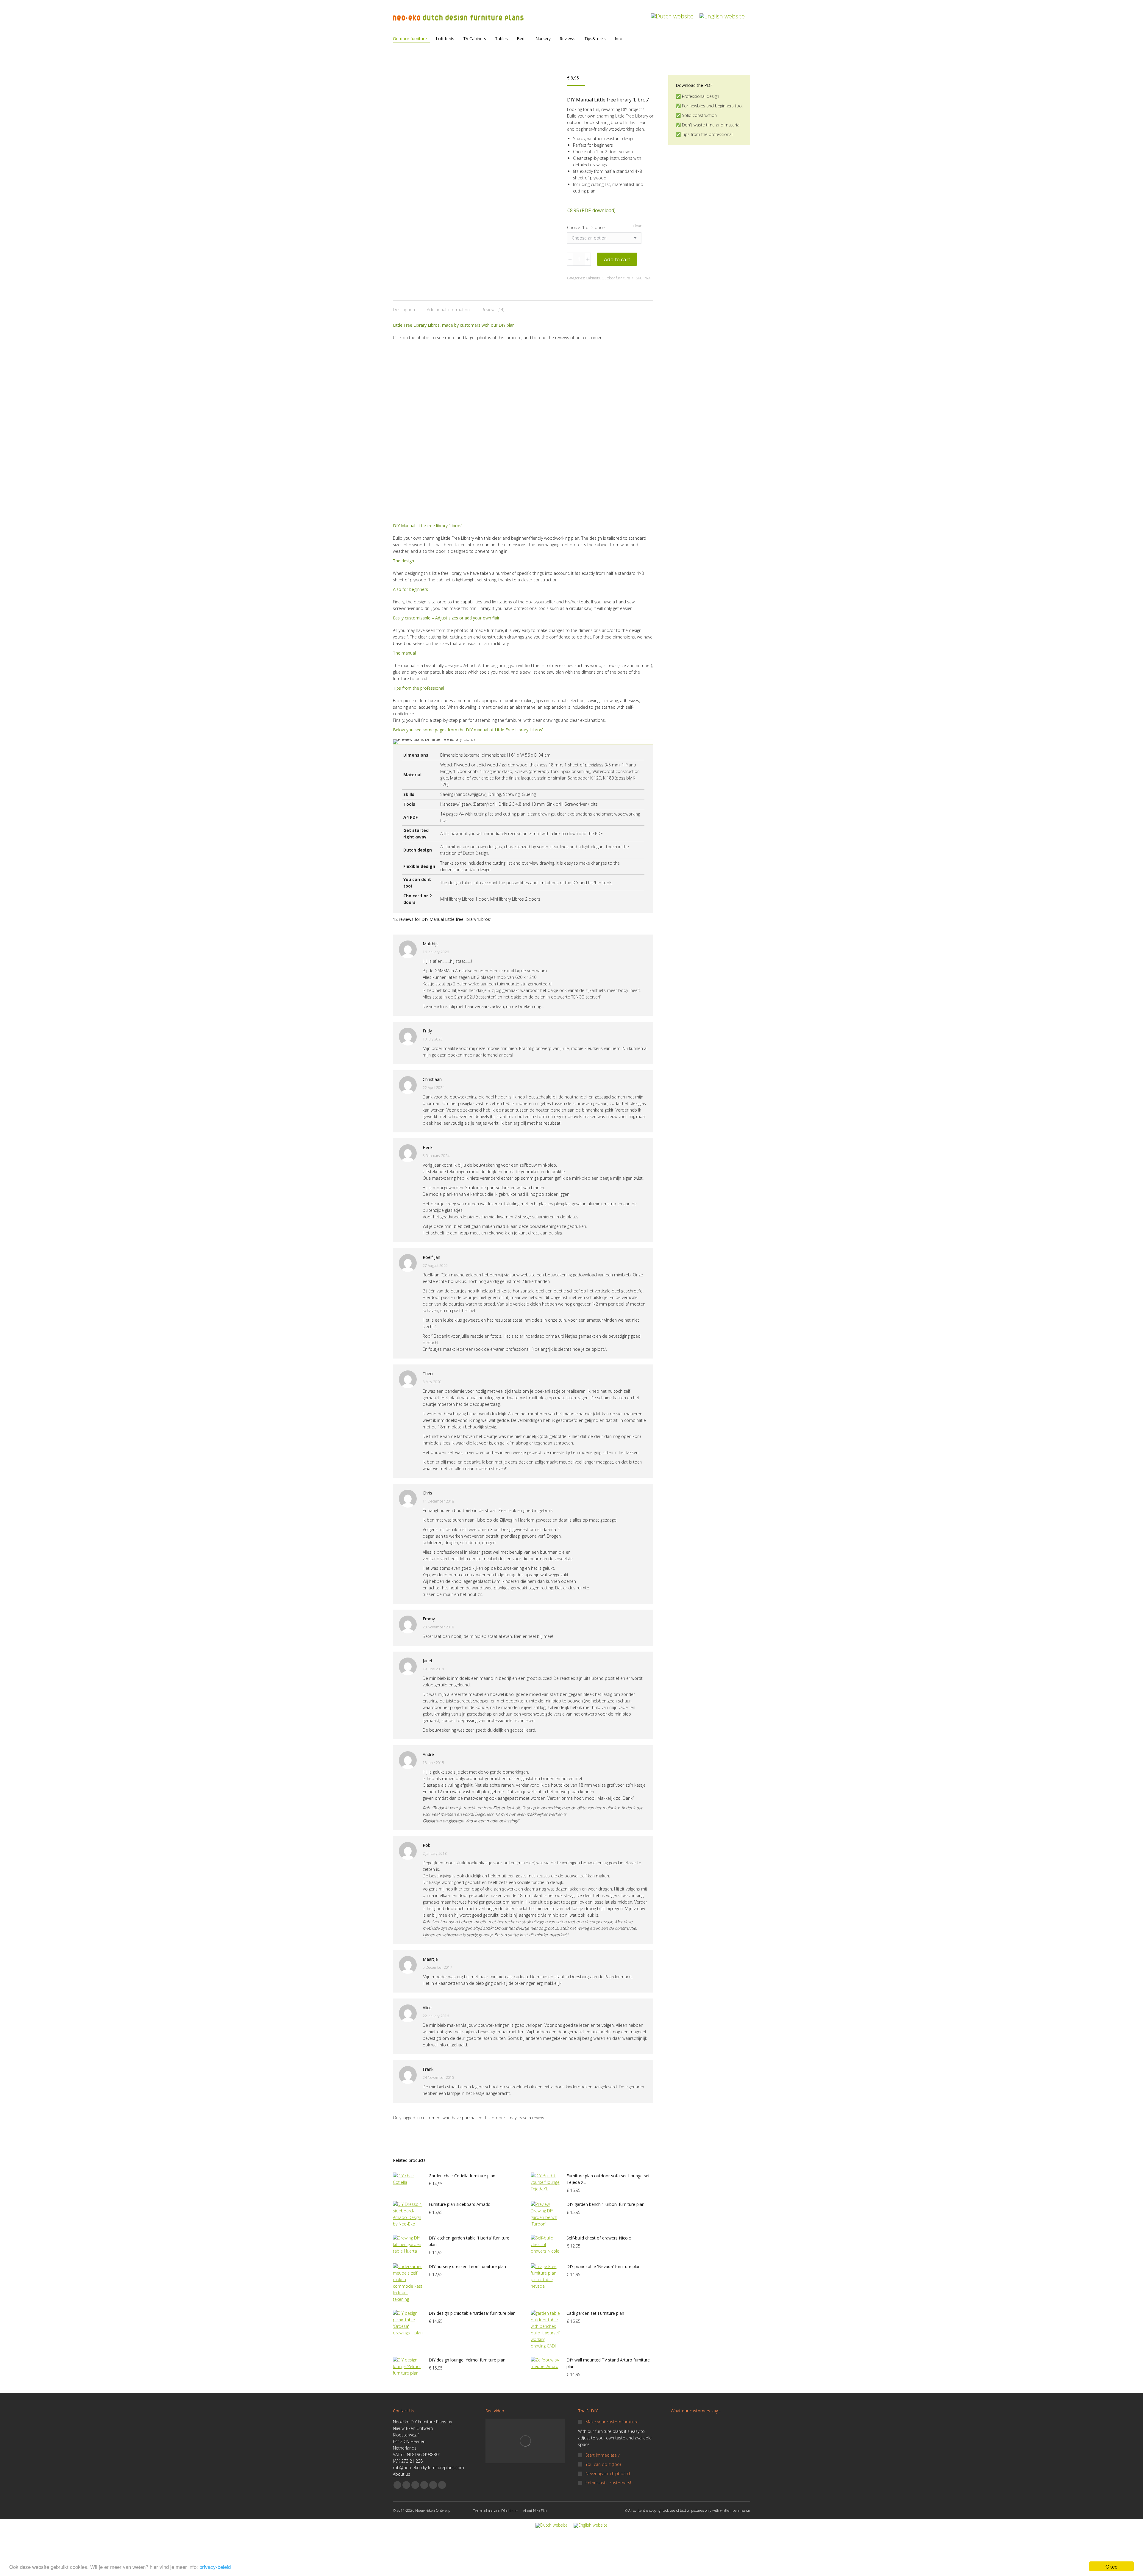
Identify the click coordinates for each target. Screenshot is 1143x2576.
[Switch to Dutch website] (672, 13)
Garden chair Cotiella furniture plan (462, 2176)
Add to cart (617, 259)
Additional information (448, 310)
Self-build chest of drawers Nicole (599, 2238)
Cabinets (593, 278)
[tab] (404, 307)
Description (404, 310)
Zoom (430, 356)
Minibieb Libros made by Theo (430, 458)
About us (402, 2474)
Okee (1111, 2566)
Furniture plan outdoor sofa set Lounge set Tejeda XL (608, 2179)
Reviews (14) (493, 310)
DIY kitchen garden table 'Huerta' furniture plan (469, 2241)
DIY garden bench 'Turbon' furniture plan (605, 2204)
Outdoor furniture (616, 278)
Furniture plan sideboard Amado (460, 2204)
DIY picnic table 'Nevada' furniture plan (603, 2266)
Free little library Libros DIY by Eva (546, 458)
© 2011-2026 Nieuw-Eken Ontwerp (422, 2510)
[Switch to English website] (722, 13)
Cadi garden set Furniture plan (595, 2313)
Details (446, 356)
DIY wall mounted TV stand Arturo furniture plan (608, 2363)
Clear (637, 226)
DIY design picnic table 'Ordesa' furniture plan (472, 2313)
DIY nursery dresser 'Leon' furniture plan (467, 2266)
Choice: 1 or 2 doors (587, 227)
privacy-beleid (215, 2567)
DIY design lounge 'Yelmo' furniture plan (467, 2360)
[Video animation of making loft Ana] (525, 2441)
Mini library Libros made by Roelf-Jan (549, 369)
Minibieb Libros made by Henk (429, 369)
